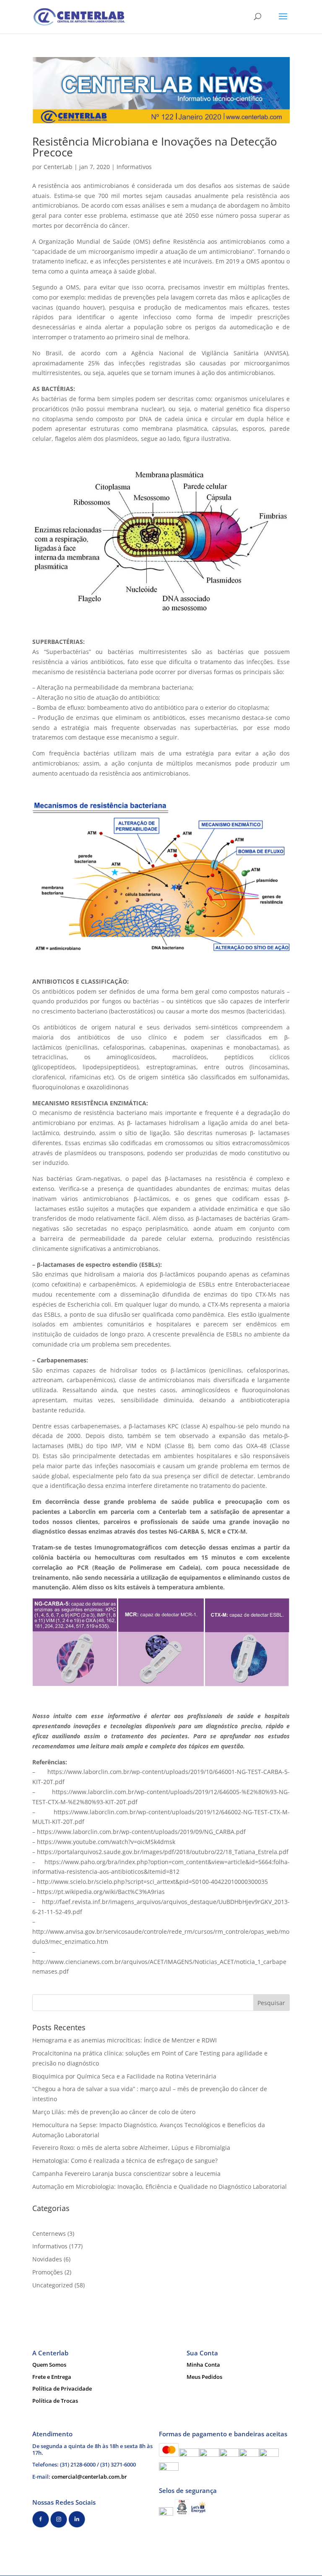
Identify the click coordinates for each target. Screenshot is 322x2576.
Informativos (134, 167)
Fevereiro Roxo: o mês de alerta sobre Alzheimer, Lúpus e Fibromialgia (131, 2148)
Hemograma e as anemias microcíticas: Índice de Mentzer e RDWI (125, 2040)
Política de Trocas (55, 2401)
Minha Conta (203, 2365)
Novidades (47, 2259)
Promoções (48, 2272)
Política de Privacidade (62, 2388)
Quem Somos (49, 2365)
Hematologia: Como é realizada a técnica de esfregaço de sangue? (125, 2161)
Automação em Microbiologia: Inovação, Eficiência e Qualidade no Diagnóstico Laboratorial (160, 2187)
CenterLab (58, 167)
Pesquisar (271, 2003)
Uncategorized (53, 2285)
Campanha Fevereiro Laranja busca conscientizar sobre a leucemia (126, 2174)
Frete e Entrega (52, 2377)
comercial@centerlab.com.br (89, 2477)
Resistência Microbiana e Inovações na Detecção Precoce (155, 147)
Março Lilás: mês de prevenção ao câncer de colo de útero (114, 2112)
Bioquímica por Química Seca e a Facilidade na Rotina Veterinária (124, 2076)
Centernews (49, 2233)
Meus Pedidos (204, 2377)
